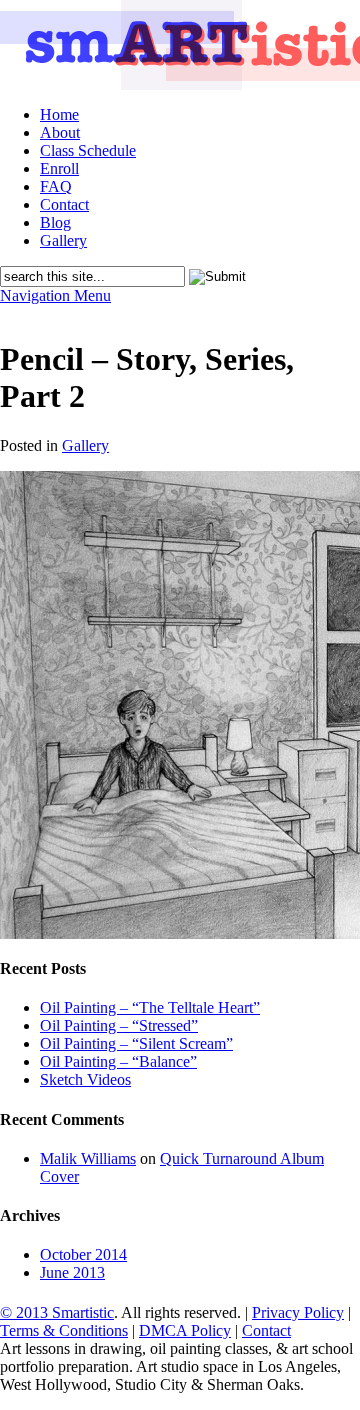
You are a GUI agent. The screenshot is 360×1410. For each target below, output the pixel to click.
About (60, 132)
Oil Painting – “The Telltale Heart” (150, 1007)
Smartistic (83, 1312)
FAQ (56, 186)
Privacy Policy (298, 1312)
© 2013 (26, 1312)
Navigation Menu (55, 295)
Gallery (63, 240)
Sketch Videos (85, 1079)
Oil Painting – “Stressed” (119, 1025)
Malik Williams (88, 1158)
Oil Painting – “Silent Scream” (136, 1043)
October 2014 (83, 1254)
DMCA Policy (185, 1330)
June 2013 (72, 1272)
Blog (55, 222)
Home (59, 114)
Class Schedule (88, 150)
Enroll (59, 168)
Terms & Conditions (64, 1330)
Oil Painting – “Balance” (118, 1061)
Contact (64, 204)
